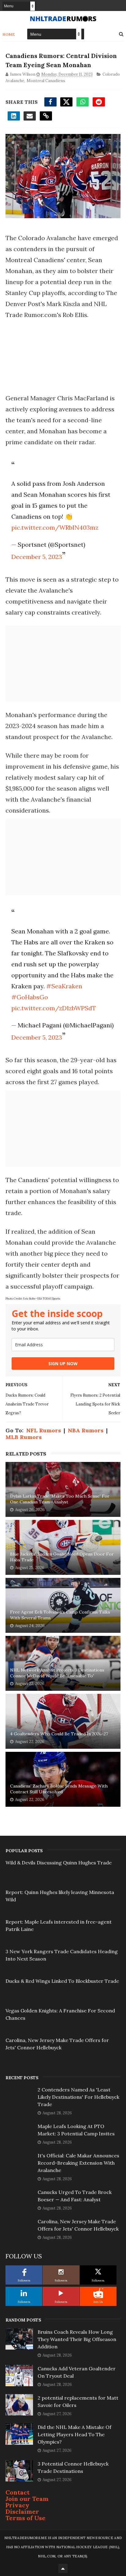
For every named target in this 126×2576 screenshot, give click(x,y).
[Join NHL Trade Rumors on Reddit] (98, 2293)
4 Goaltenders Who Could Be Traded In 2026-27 (59, 1734)
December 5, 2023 (37, 557)
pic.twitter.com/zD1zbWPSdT (54, 1008)
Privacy (17, 2505)
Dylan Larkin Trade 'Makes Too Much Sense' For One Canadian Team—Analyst (60, 1499)
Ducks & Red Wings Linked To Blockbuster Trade (62, 1981)
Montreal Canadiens (46, 81)
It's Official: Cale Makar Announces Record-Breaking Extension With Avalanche (78, 2163)
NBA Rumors (86, 1430)
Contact (18, 2492)
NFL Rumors (44, 1430)
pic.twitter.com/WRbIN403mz (55, 527)
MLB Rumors (24, 1437)
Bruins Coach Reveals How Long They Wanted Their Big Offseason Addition (77, 2339)
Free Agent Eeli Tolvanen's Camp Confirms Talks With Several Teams (60, 1615)
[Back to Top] (63, 2568)
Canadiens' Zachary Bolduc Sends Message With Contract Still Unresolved (59, 1789)
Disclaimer (22, 2511)
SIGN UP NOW (63, 1364)
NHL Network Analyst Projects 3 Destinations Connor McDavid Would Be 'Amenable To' (57, 1673)
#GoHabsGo (30, 997)
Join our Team (27, 2499)
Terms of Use (26, 2518)
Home (9, 34)
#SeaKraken (64, 986)
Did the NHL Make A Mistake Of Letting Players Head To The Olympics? (74, 2434)
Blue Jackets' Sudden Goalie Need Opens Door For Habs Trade (62, 1557)
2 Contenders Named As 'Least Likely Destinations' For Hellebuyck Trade (78, 2097)
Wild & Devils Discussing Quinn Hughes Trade (59, 1863)
